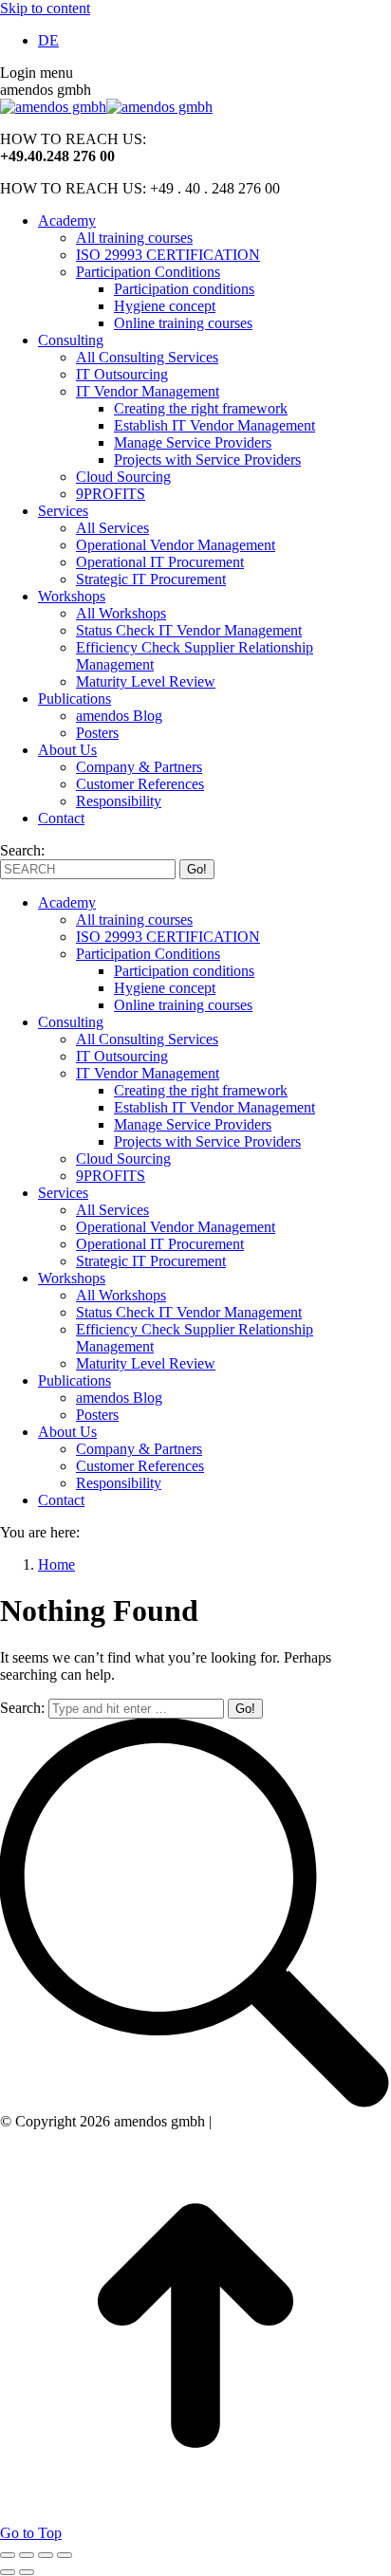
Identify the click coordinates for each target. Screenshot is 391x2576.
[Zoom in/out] (65, 2555)
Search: (22, 1708)
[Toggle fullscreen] (46, 2555)
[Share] (27, 2555)
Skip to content (45, 8)
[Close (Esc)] (8, 2555)
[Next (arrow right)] (27, 2572)
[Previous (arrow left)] (8, 2572)
